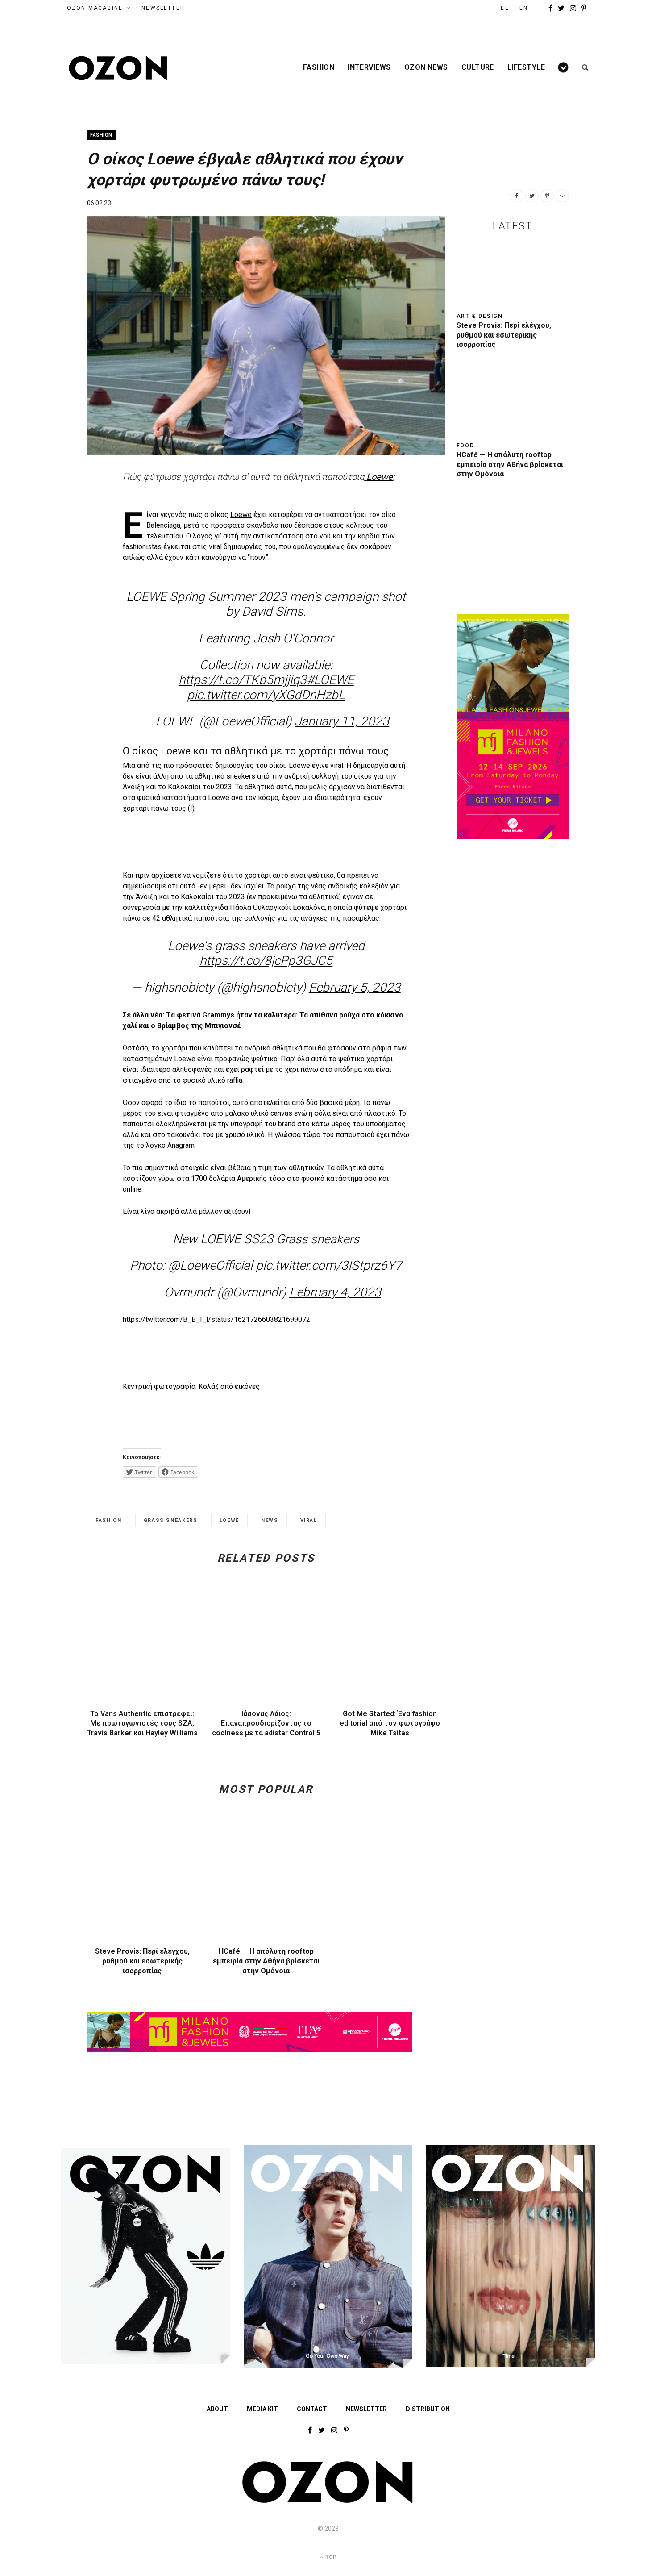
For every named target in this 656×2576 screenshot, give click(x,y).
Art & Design (480, 316)
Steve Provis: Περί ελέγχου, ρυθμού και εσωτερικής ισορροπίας (142, 1961)
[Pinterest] (547, 196)
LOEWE (229, 1520)
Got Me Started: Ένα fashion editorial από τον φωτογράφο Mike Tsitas (390, 1723)
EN (524, 8)
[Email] (562, 196)
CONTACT (312, 2409)
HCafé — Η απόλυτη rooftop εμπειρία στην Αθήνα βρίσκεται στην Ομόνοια (266, 1961)
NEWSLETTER (163, 8)
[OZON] (328, 2501)
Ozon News (426, 67)
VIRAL (309, 1520)
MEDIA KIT (262, 2409)
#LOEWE (330, 680)
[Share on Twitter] (532, 196)
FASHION (109, 1520)
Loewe (241, 515)
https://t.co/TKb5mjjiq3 (243, 680)
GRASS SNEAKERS (171, 1520)
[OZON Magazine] (118, 68)
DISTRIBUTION (428, 2409)
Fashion (319, 67)
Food (465, 446)
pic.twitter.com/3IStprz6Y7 (329, 1265)
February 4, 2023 (335, 1292)
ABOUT (217, 2409)
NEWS (270, 1520)
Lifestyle (526, 67)
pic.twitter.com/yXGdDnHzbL (266, 695)
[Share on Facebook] (517, 196)
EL (504, 8)
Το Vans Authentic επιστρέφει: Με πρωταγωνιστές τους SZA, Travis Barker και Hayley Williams (142, 1723)
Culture (478, 67)
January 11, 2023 (342, 721)
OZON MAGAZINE (95, 8)
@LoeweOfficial (210, 1265)
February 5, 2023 (355, 987)
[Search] (582, 67)
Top (330, 2557)
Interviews (369, 67)
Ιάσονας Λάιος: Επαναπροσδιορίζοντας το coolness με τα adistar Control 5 (266, 1723)
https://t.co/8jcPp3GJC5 (266, 961)
